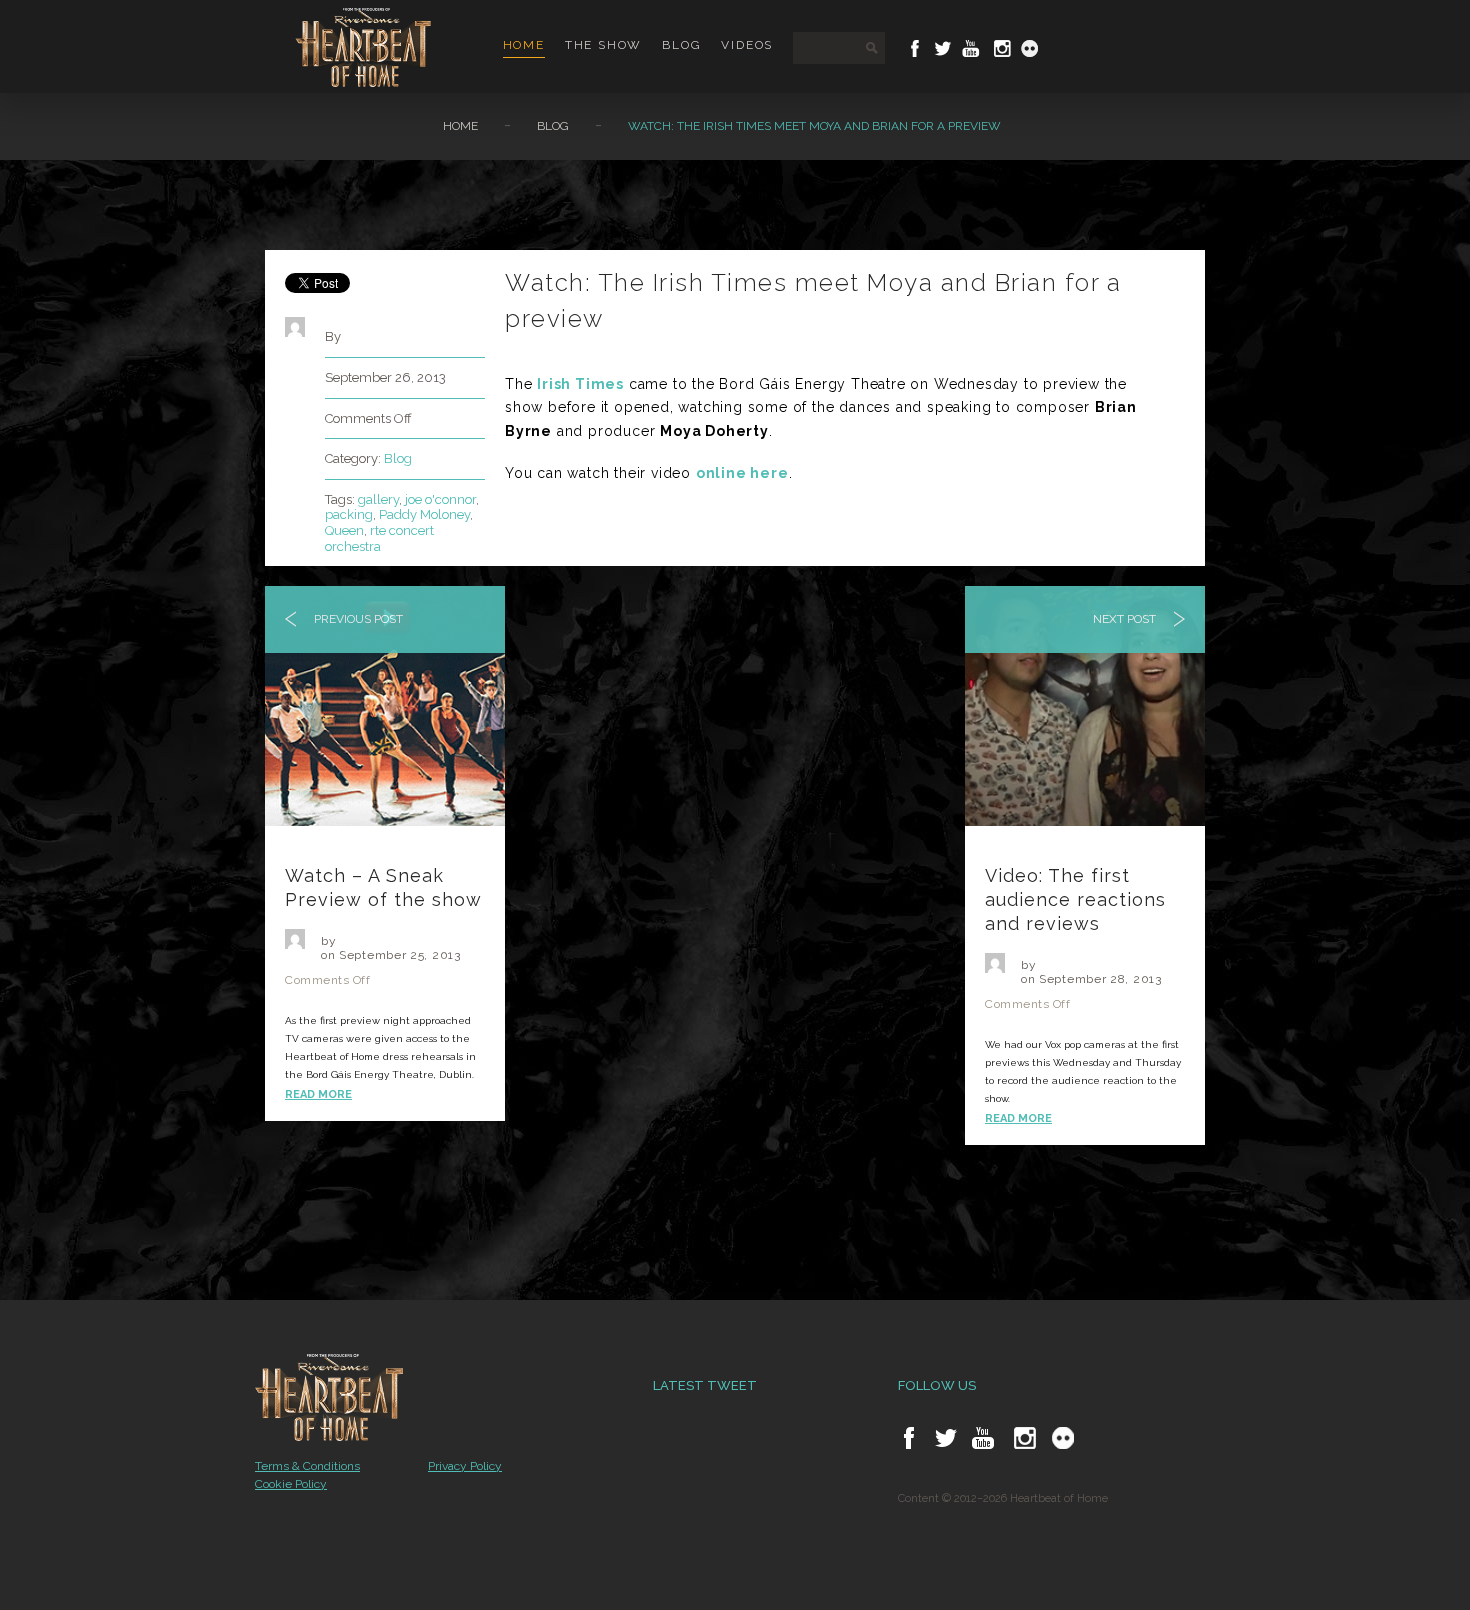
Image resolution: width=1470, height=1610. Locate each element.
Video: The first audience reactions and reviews (1075, 899)
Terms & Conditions (307, 1466)
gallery (378, 499)
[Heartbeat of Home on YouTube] (983, 1438)
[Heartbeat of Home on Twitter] (946, 1438)
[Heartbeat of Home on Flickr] (1063, 1438)
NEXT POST (1126, 619)
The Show (603, 45)
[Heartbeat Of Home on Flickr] (1030, 48)
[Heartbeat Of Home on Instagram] (1000, 48)
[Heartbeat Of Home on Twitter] (943, 48)
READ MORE (318, 1094)
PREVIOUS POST (357, 619)
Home (524, 45)
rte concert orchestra (379, 538)
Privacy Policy (465, 1466)
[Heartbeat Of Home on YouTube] (971, 48)
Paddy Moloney (424, 514)
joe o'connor (440, 499)
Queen (344, 530)
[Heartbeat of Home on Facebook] (909, 1438)
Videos (747, 45)
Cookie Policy (291, 1484)
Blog (681, 45)
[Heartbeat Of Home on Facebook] (915, 48)
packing (349, 514)
